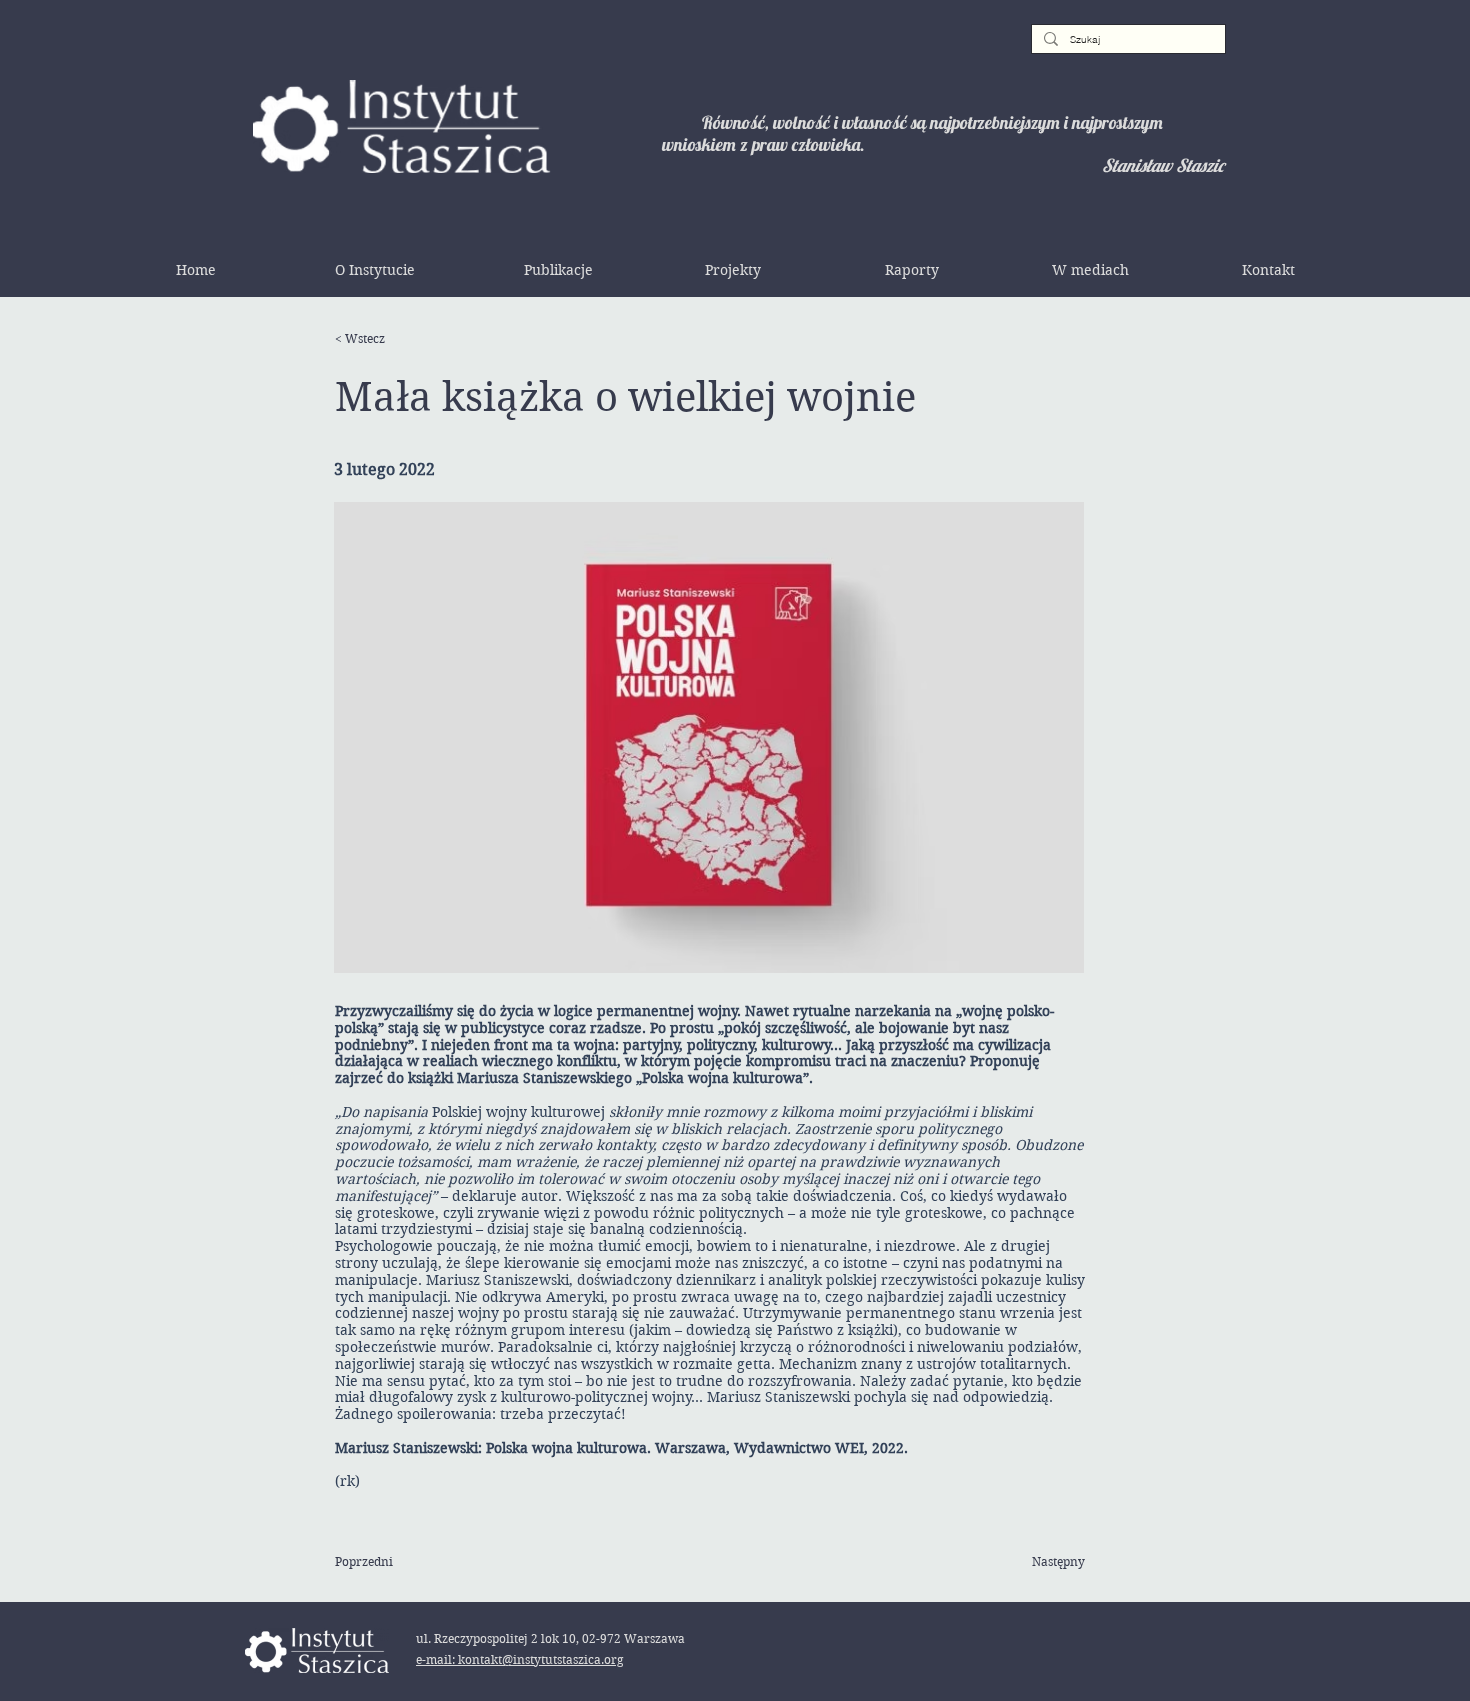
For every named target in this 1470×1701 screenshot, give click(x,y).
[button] (375, 270)
